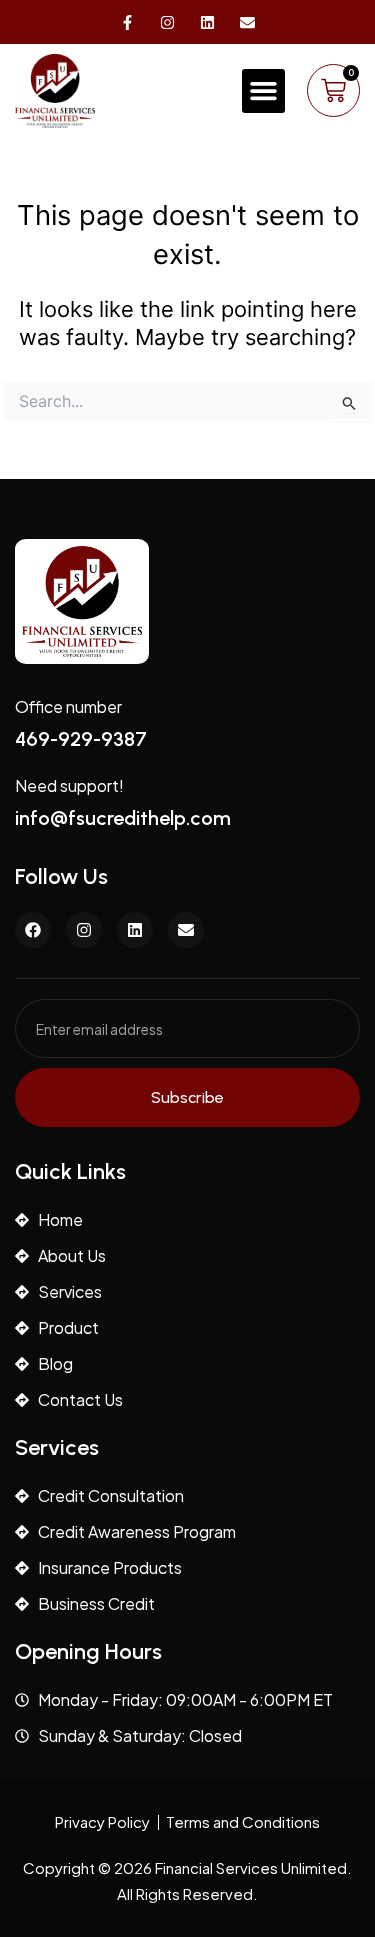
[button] (264, 91)
